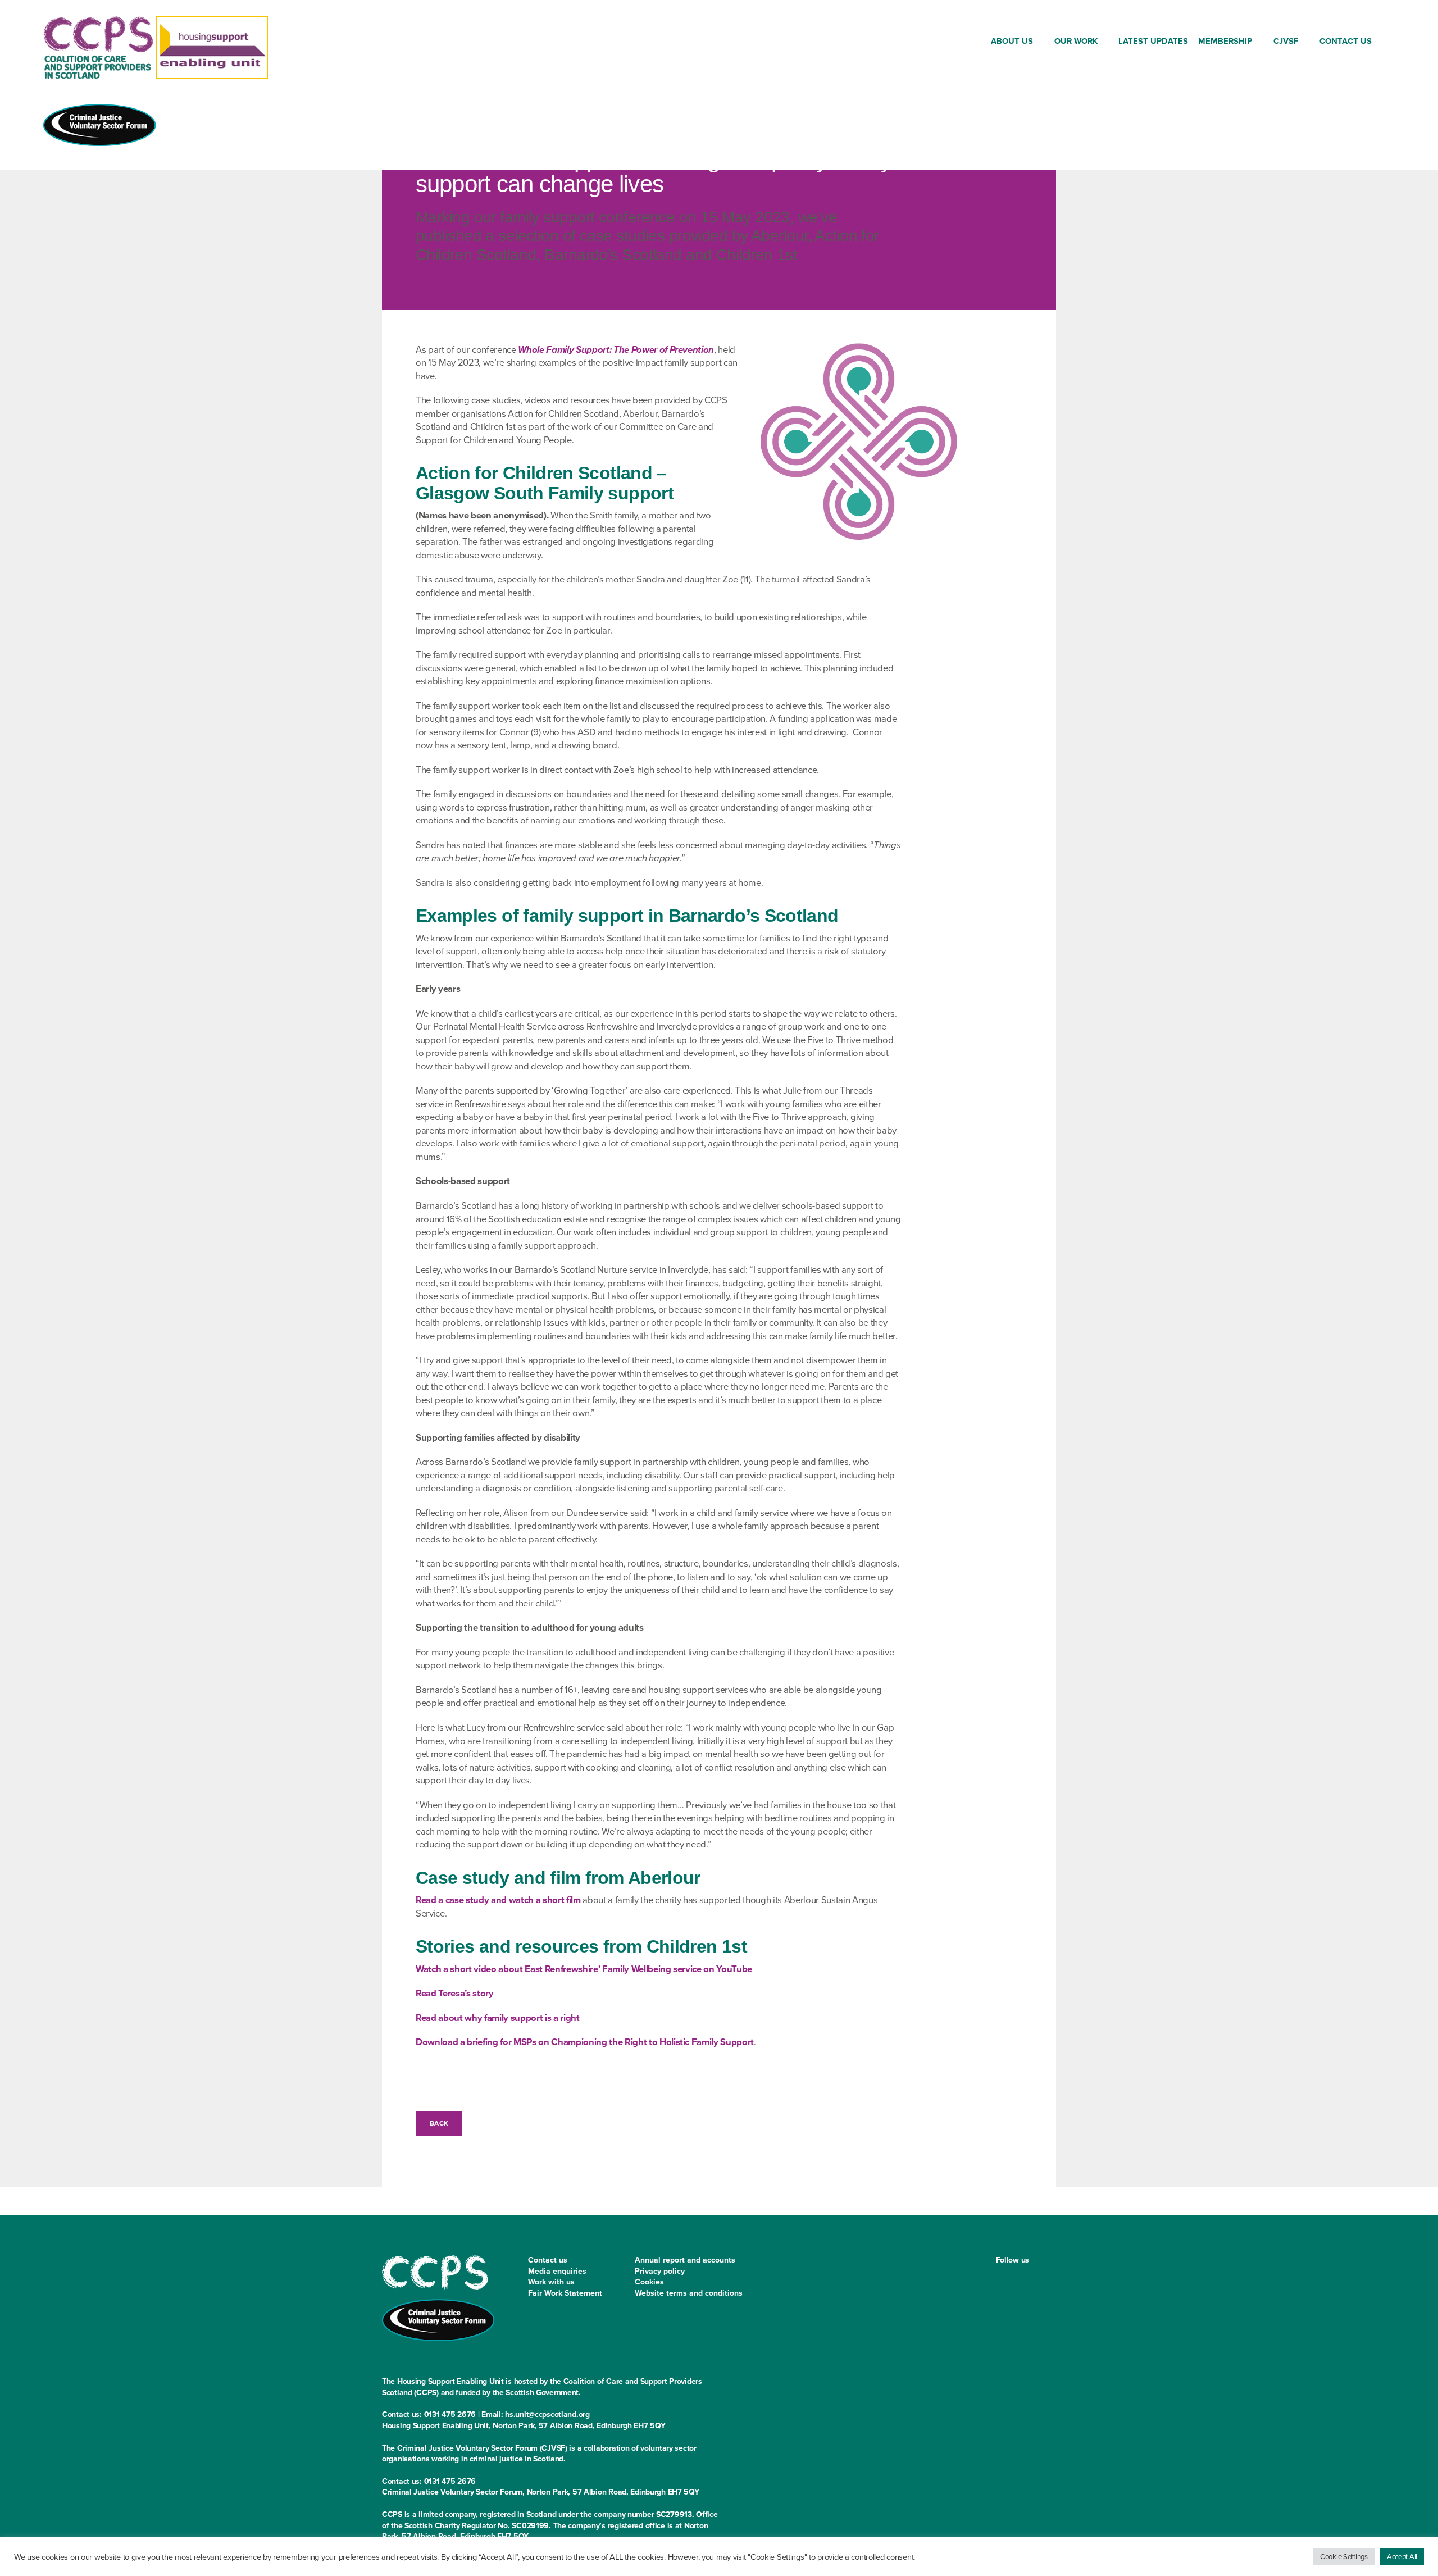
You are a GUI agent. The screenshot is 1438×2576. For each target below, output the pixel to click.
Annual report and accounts (685, 2260)
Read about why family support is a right (498, 2018)
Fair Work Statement (565, 2293)
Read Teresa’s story (455, 1993)
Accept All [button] (1402, 2557)
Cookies (649, 2282)
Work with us (551, 2282)
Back (439, 2123)
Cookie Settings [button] (1344, 2557)
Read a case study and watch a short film (498, 1900)
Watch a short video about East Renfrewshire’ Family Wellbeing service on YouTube (584, 1969)
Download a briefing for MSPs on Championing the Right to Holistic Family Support (585, 2042)
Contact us (548, 2260)
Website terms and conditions (689, 2293)
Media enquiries (557, 2271)
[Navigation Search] (1386, 43)
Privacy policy (660, 2271)
